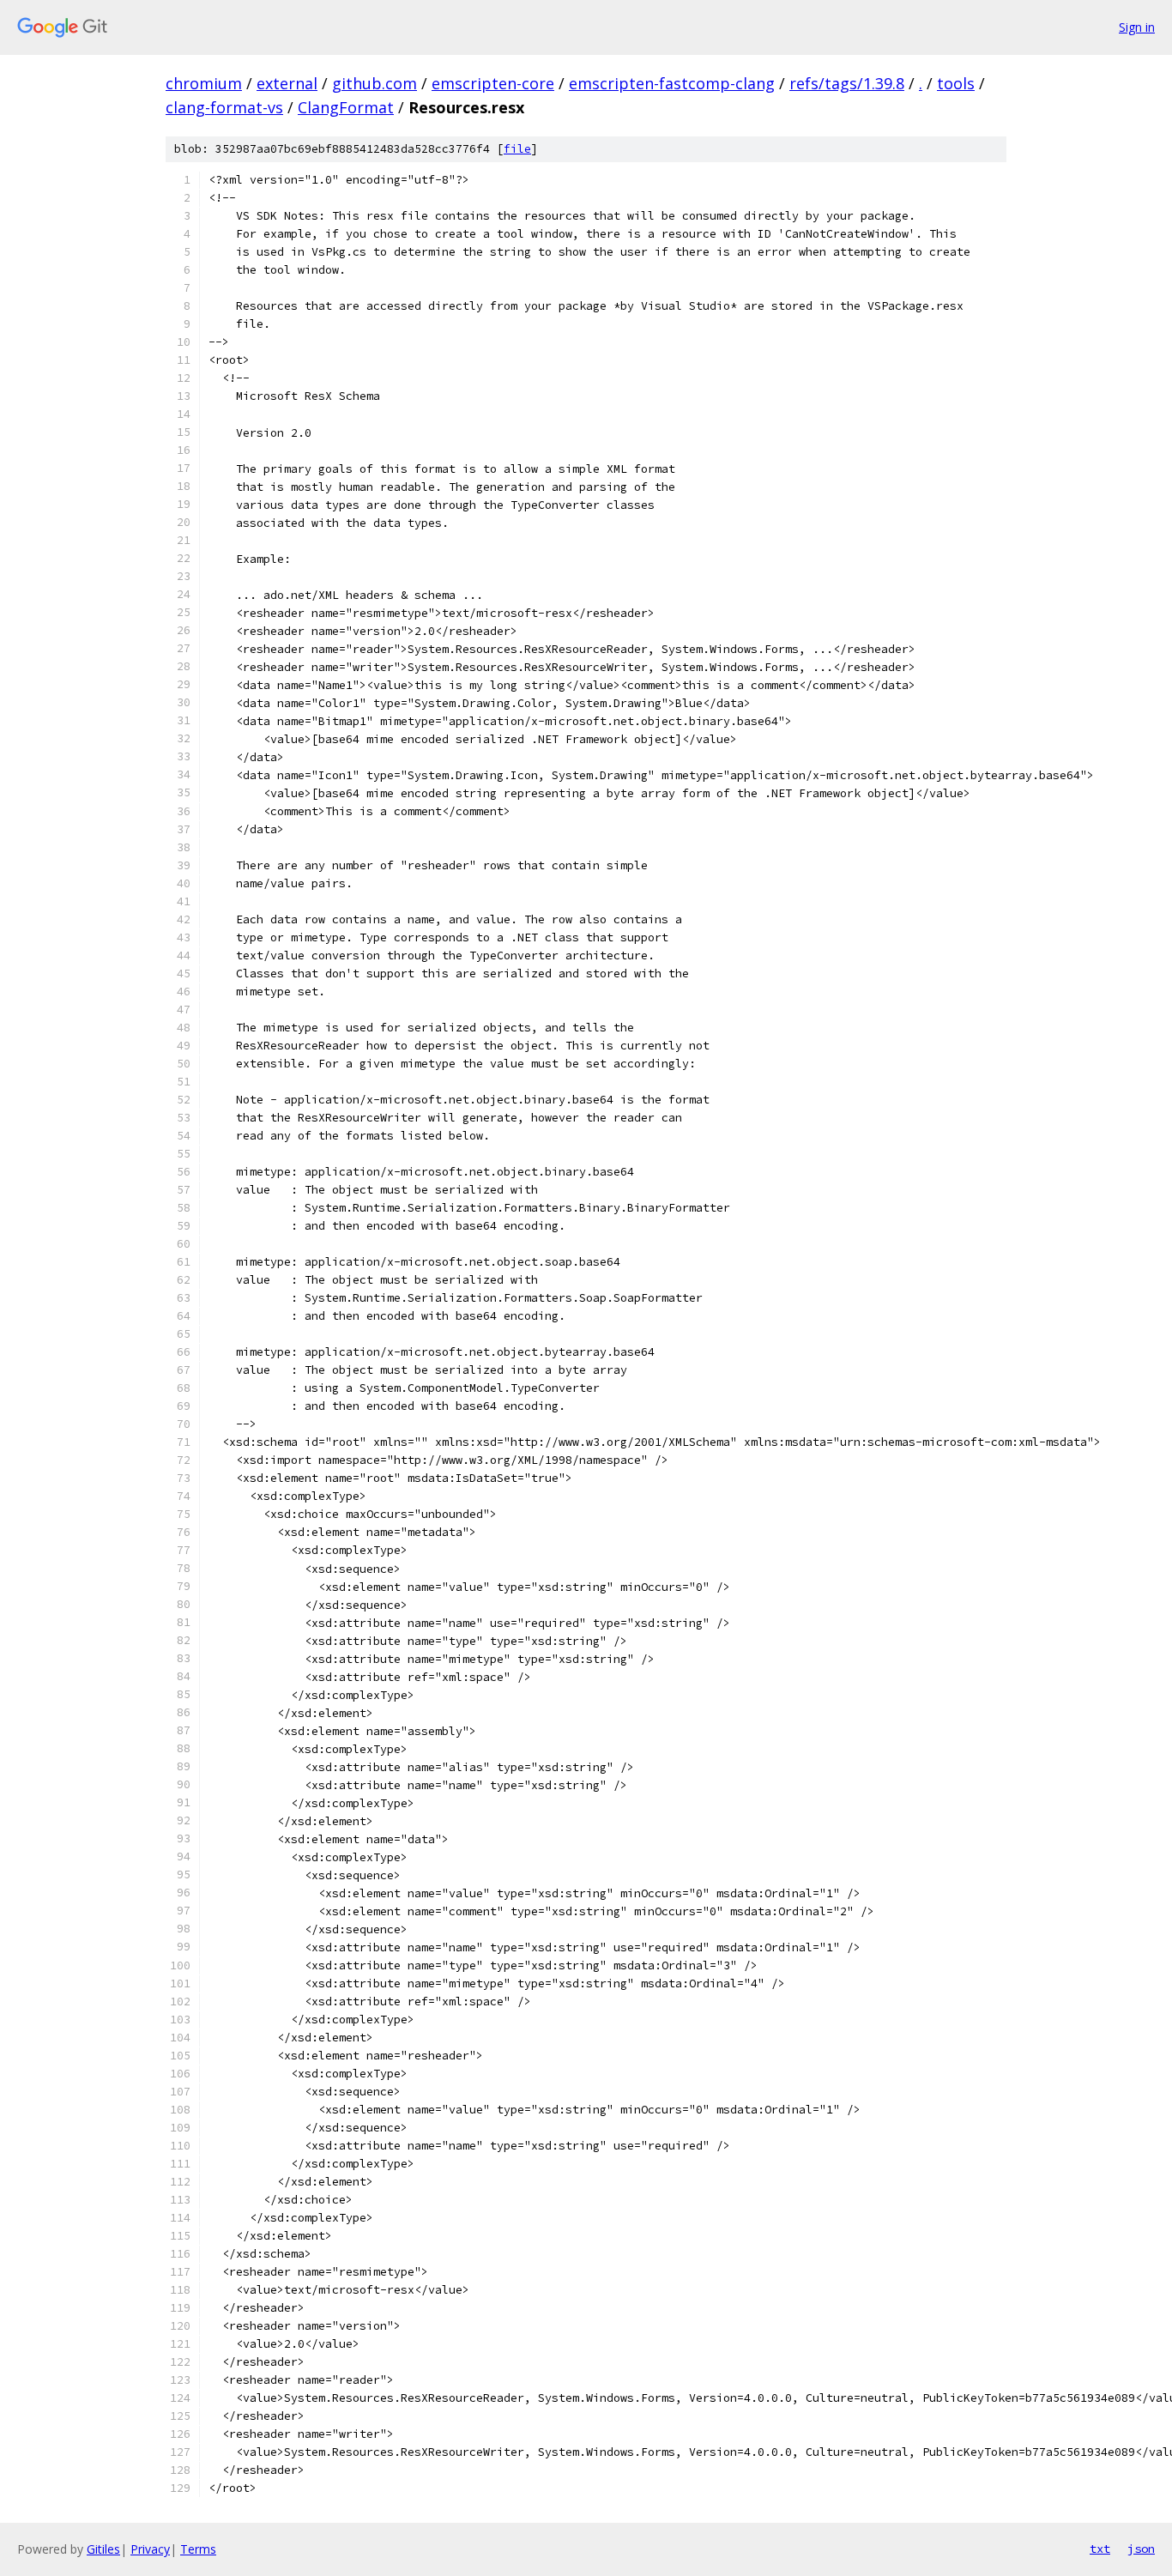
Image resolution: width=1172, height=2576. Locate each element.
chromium (204, 83)
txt (1100, 2549)
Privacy (150, 2549)
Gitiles (103, 2549)
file (517, 149)
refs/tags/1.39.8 (847, 83)
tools (956, 83)
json (1141, 2549)
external (287, 83)
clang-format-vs (224, 107)
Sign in (1137, 27)
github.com (375, 83)
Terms (198, 2549)
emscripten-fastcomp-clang (672, 83)
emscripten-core (493, 83)
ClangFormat (346, 107)
